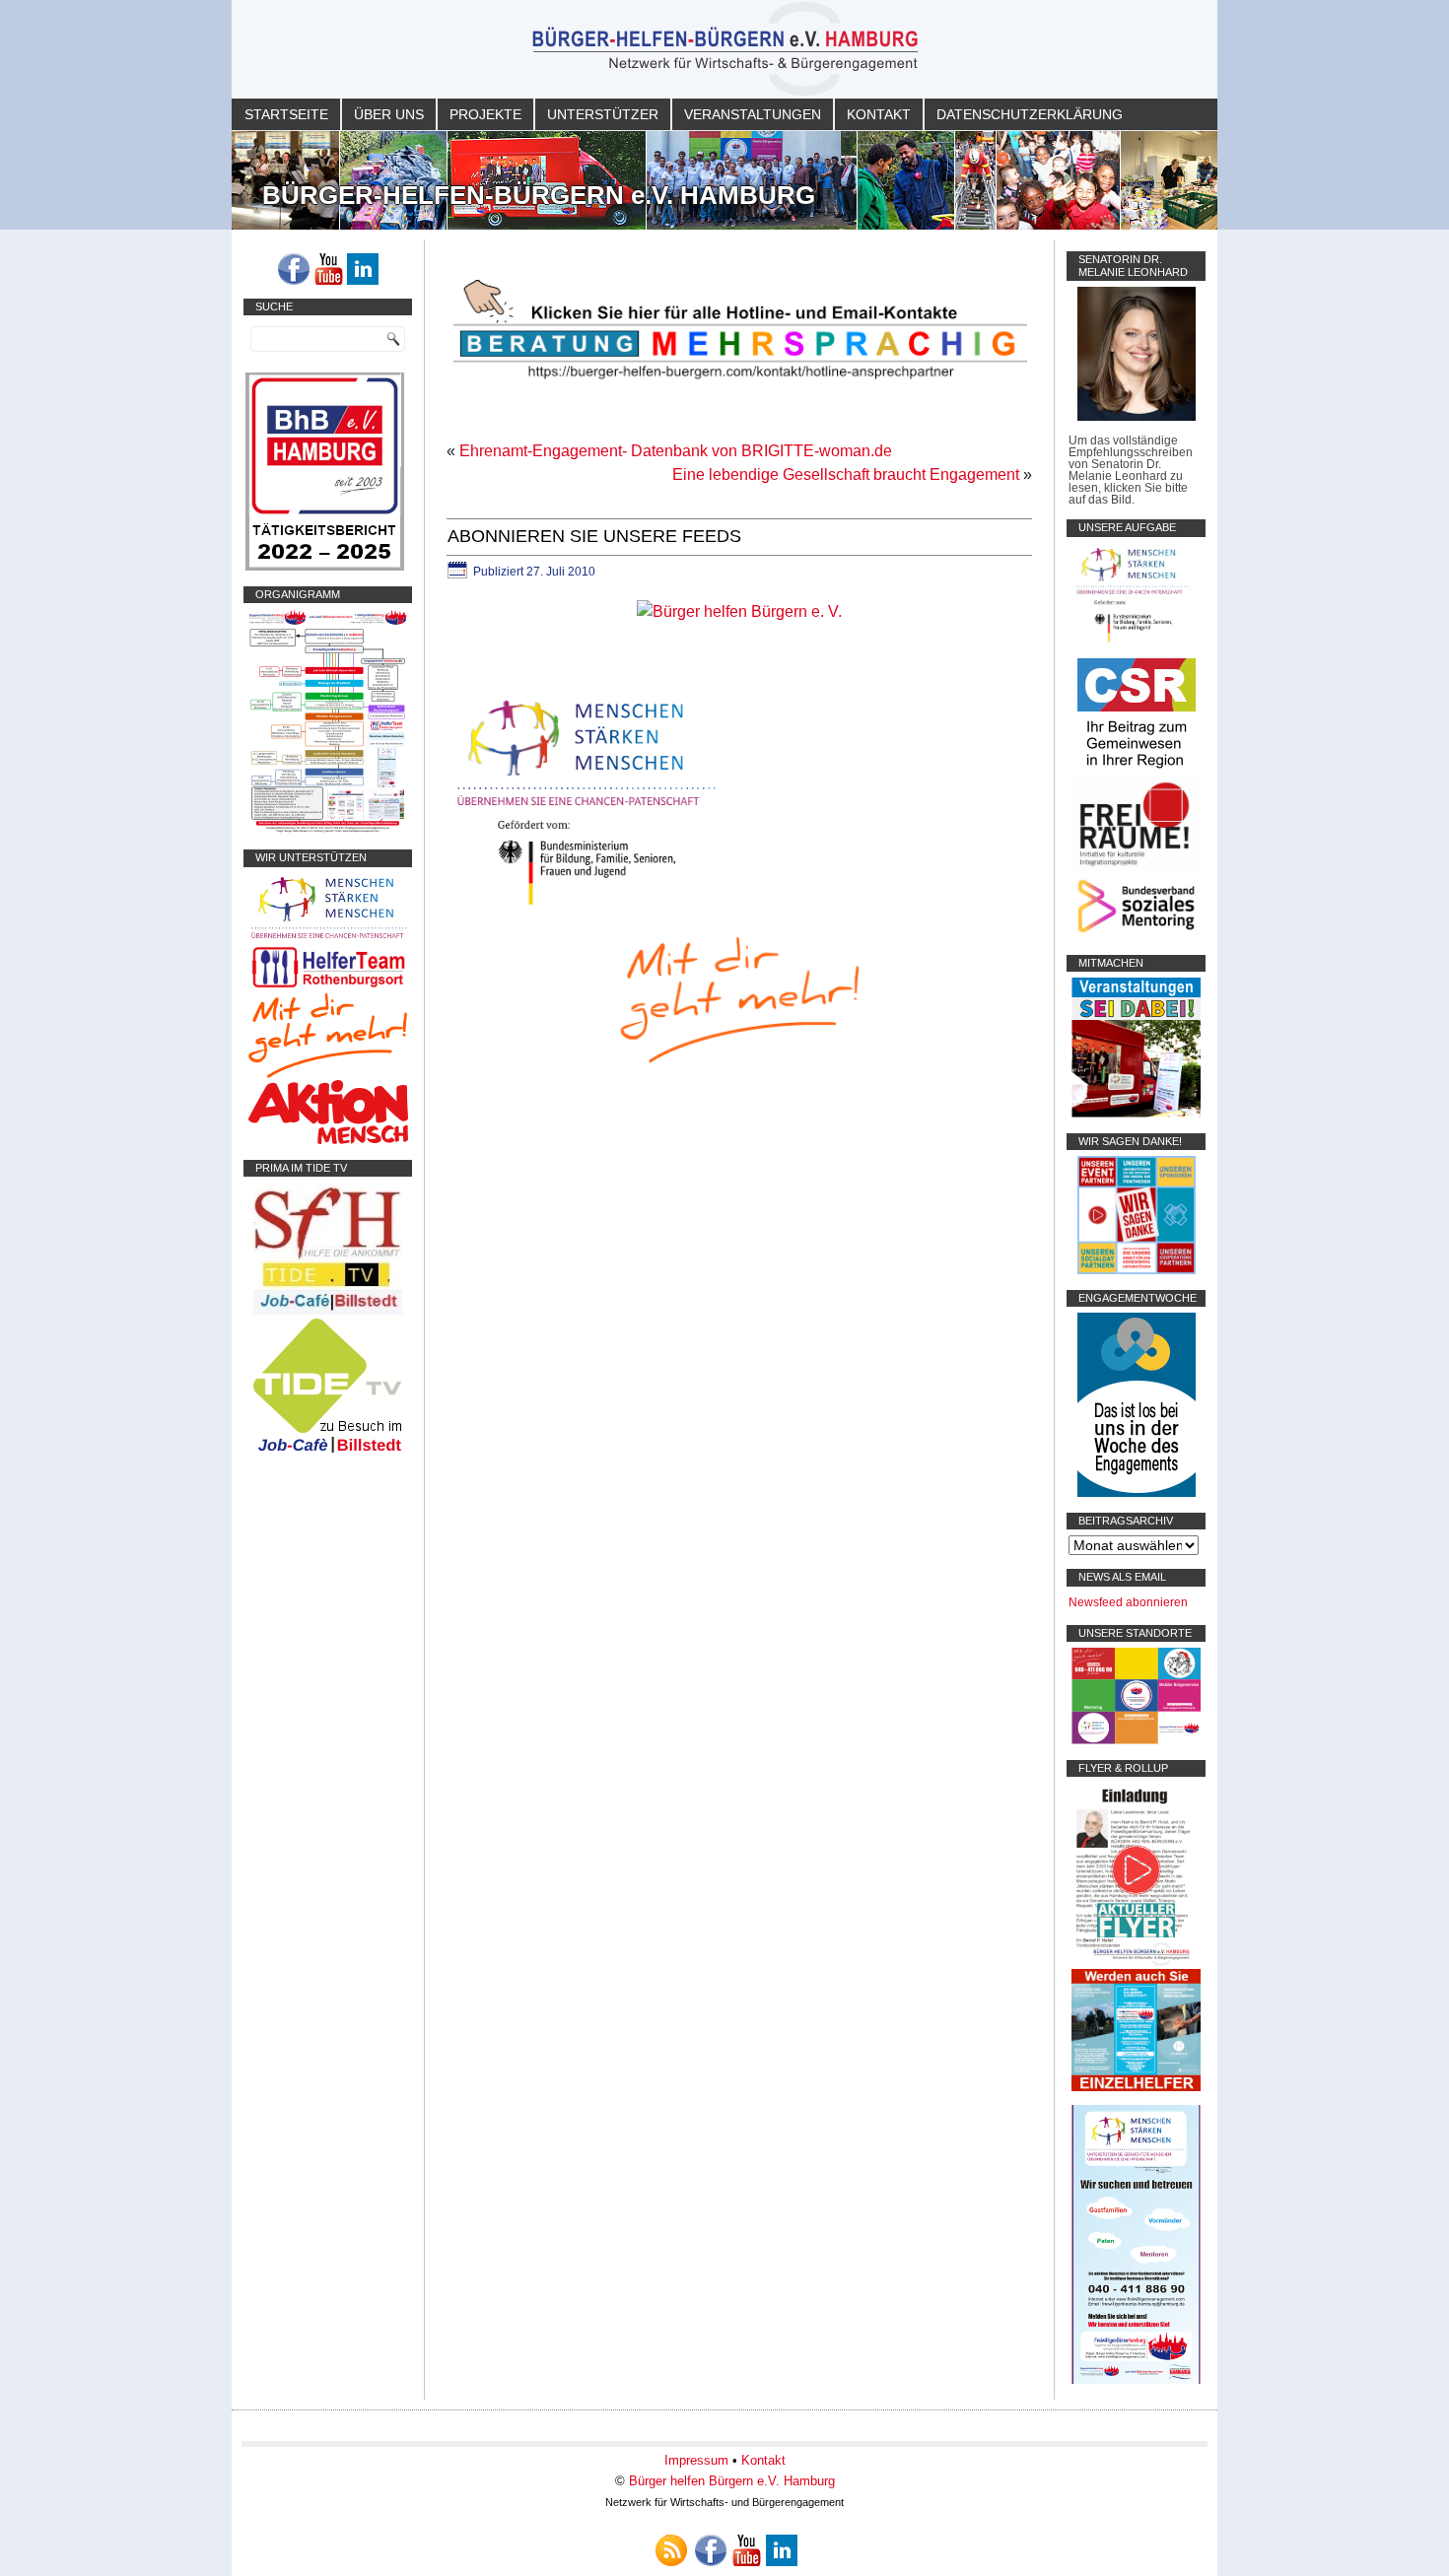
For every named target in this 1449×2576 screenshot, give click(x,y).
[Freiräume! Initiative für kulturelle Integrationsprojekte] (1136, 867)
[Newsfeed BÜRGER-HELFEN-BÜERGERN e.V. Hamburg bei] (671, 2550)
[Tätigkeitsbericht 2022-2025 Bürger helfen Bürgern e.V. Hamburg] (325, 567)
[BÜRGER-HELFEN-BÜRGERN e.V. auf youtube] (328, 269)
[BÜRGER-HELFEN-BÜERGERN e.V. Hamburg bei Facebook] (294, 269)
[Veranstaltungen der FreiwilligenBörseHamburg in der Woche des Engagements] (1137, 1493)
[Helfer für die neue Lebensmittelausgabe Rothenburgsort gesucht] (328, 987)
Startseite (286, 114)
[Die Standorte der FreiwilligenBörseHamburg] (1136, 1740)
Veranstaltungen (753, 114)
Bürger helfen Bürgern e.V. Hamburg (732, 2481)
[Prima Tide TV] (328, 1311)
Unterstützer (603, 114)
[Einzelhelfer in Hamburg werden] (1136, 2087)
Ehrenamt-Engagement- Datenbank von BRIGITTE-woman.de (676, 451)
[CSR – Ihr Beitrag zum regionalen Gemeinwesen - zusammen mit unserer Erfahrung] (1137, 772)
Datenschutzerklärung (1030, 114)
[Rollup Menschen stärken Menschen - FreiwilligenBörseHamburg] (1136, 2380)
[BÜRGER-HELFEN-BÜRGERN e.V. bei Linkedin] (363, 269)
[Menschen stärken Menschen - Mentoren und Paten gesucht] (586, 906)
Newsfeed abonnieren (1128, 1602)
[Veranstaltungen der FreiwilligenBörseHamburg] (1136, 1114)
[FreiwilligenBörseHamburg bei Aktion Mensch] (328, 1140)
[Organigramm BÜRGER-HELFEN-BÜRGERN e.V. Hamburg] (328, 830)
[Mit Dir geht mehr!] (328, 1074)
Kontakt (879, 114)
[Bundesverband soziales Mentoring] (1136, 935)
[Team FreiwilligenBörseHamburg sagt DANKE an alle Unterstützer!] (1137, 1270)
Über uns (389, 114)
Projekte (485, 114)
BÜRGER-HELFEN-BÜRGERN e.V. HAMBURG (539, 195)
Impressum (696, 2460)
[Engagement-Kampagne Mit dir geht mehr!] (739, 998)
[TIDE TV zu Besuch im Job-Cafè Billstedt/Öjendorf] (328, 1453)
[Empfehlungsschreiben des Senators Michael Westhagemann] (1137, 417)
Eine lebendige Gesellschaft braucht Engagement (846, 475)
